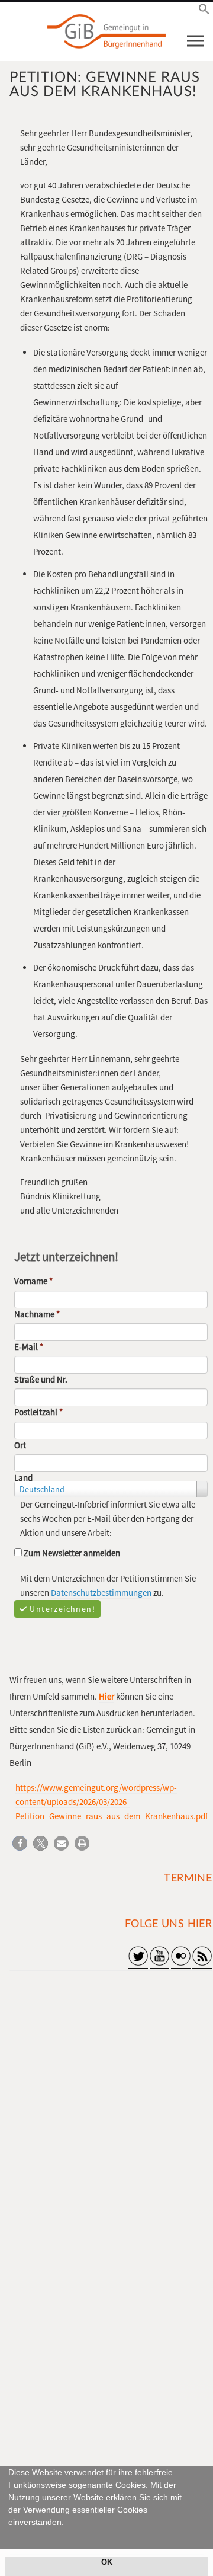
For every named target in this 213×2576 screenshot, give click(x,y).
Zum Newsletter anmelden (71, 1553)
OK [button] (107, 2562)
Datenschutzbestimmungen (101, 1593)
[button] (10, 2536)
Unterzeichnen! (62, 1609)
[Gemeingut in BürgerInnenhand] (106, 31)
